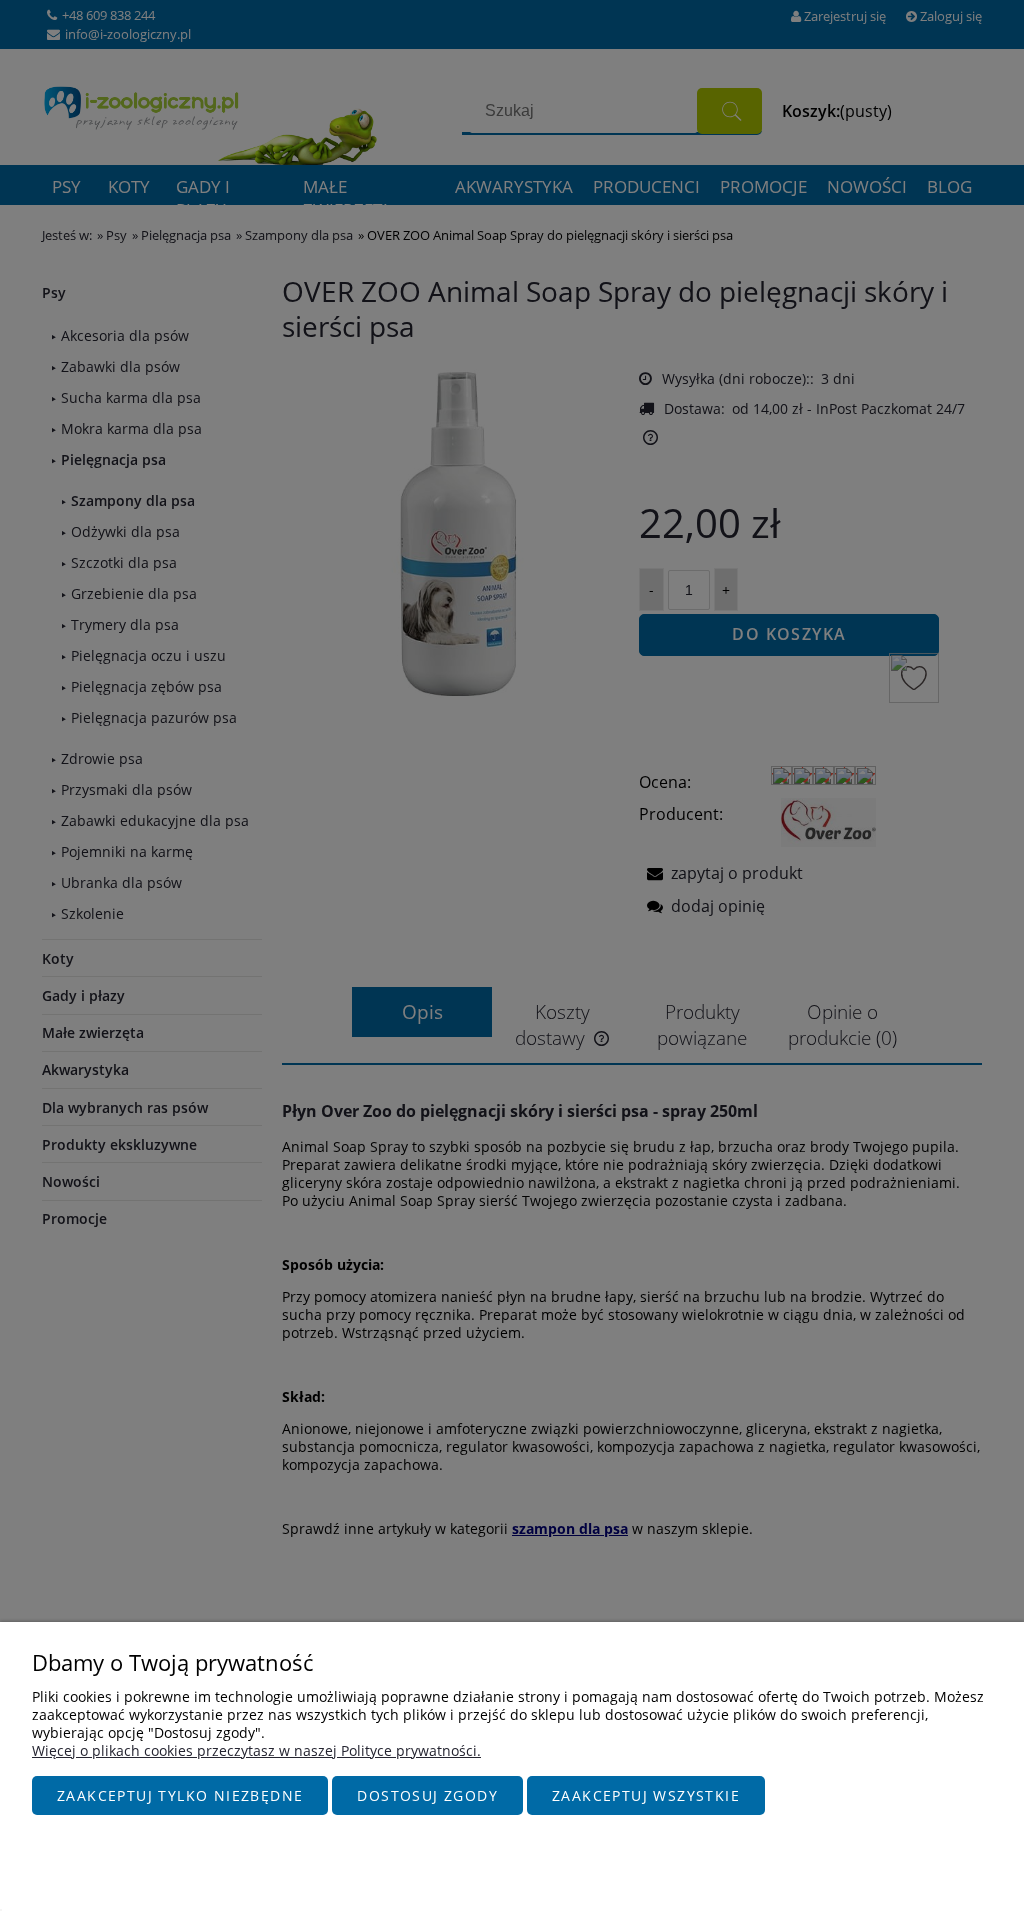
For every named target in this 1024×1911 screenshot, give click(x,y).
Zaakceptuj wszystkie (646, 1795)
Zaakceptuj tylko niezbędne (180, 1795)
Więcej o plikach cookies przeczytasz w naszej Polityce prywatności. (256, 1750)
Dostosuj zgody (427, 1795)
